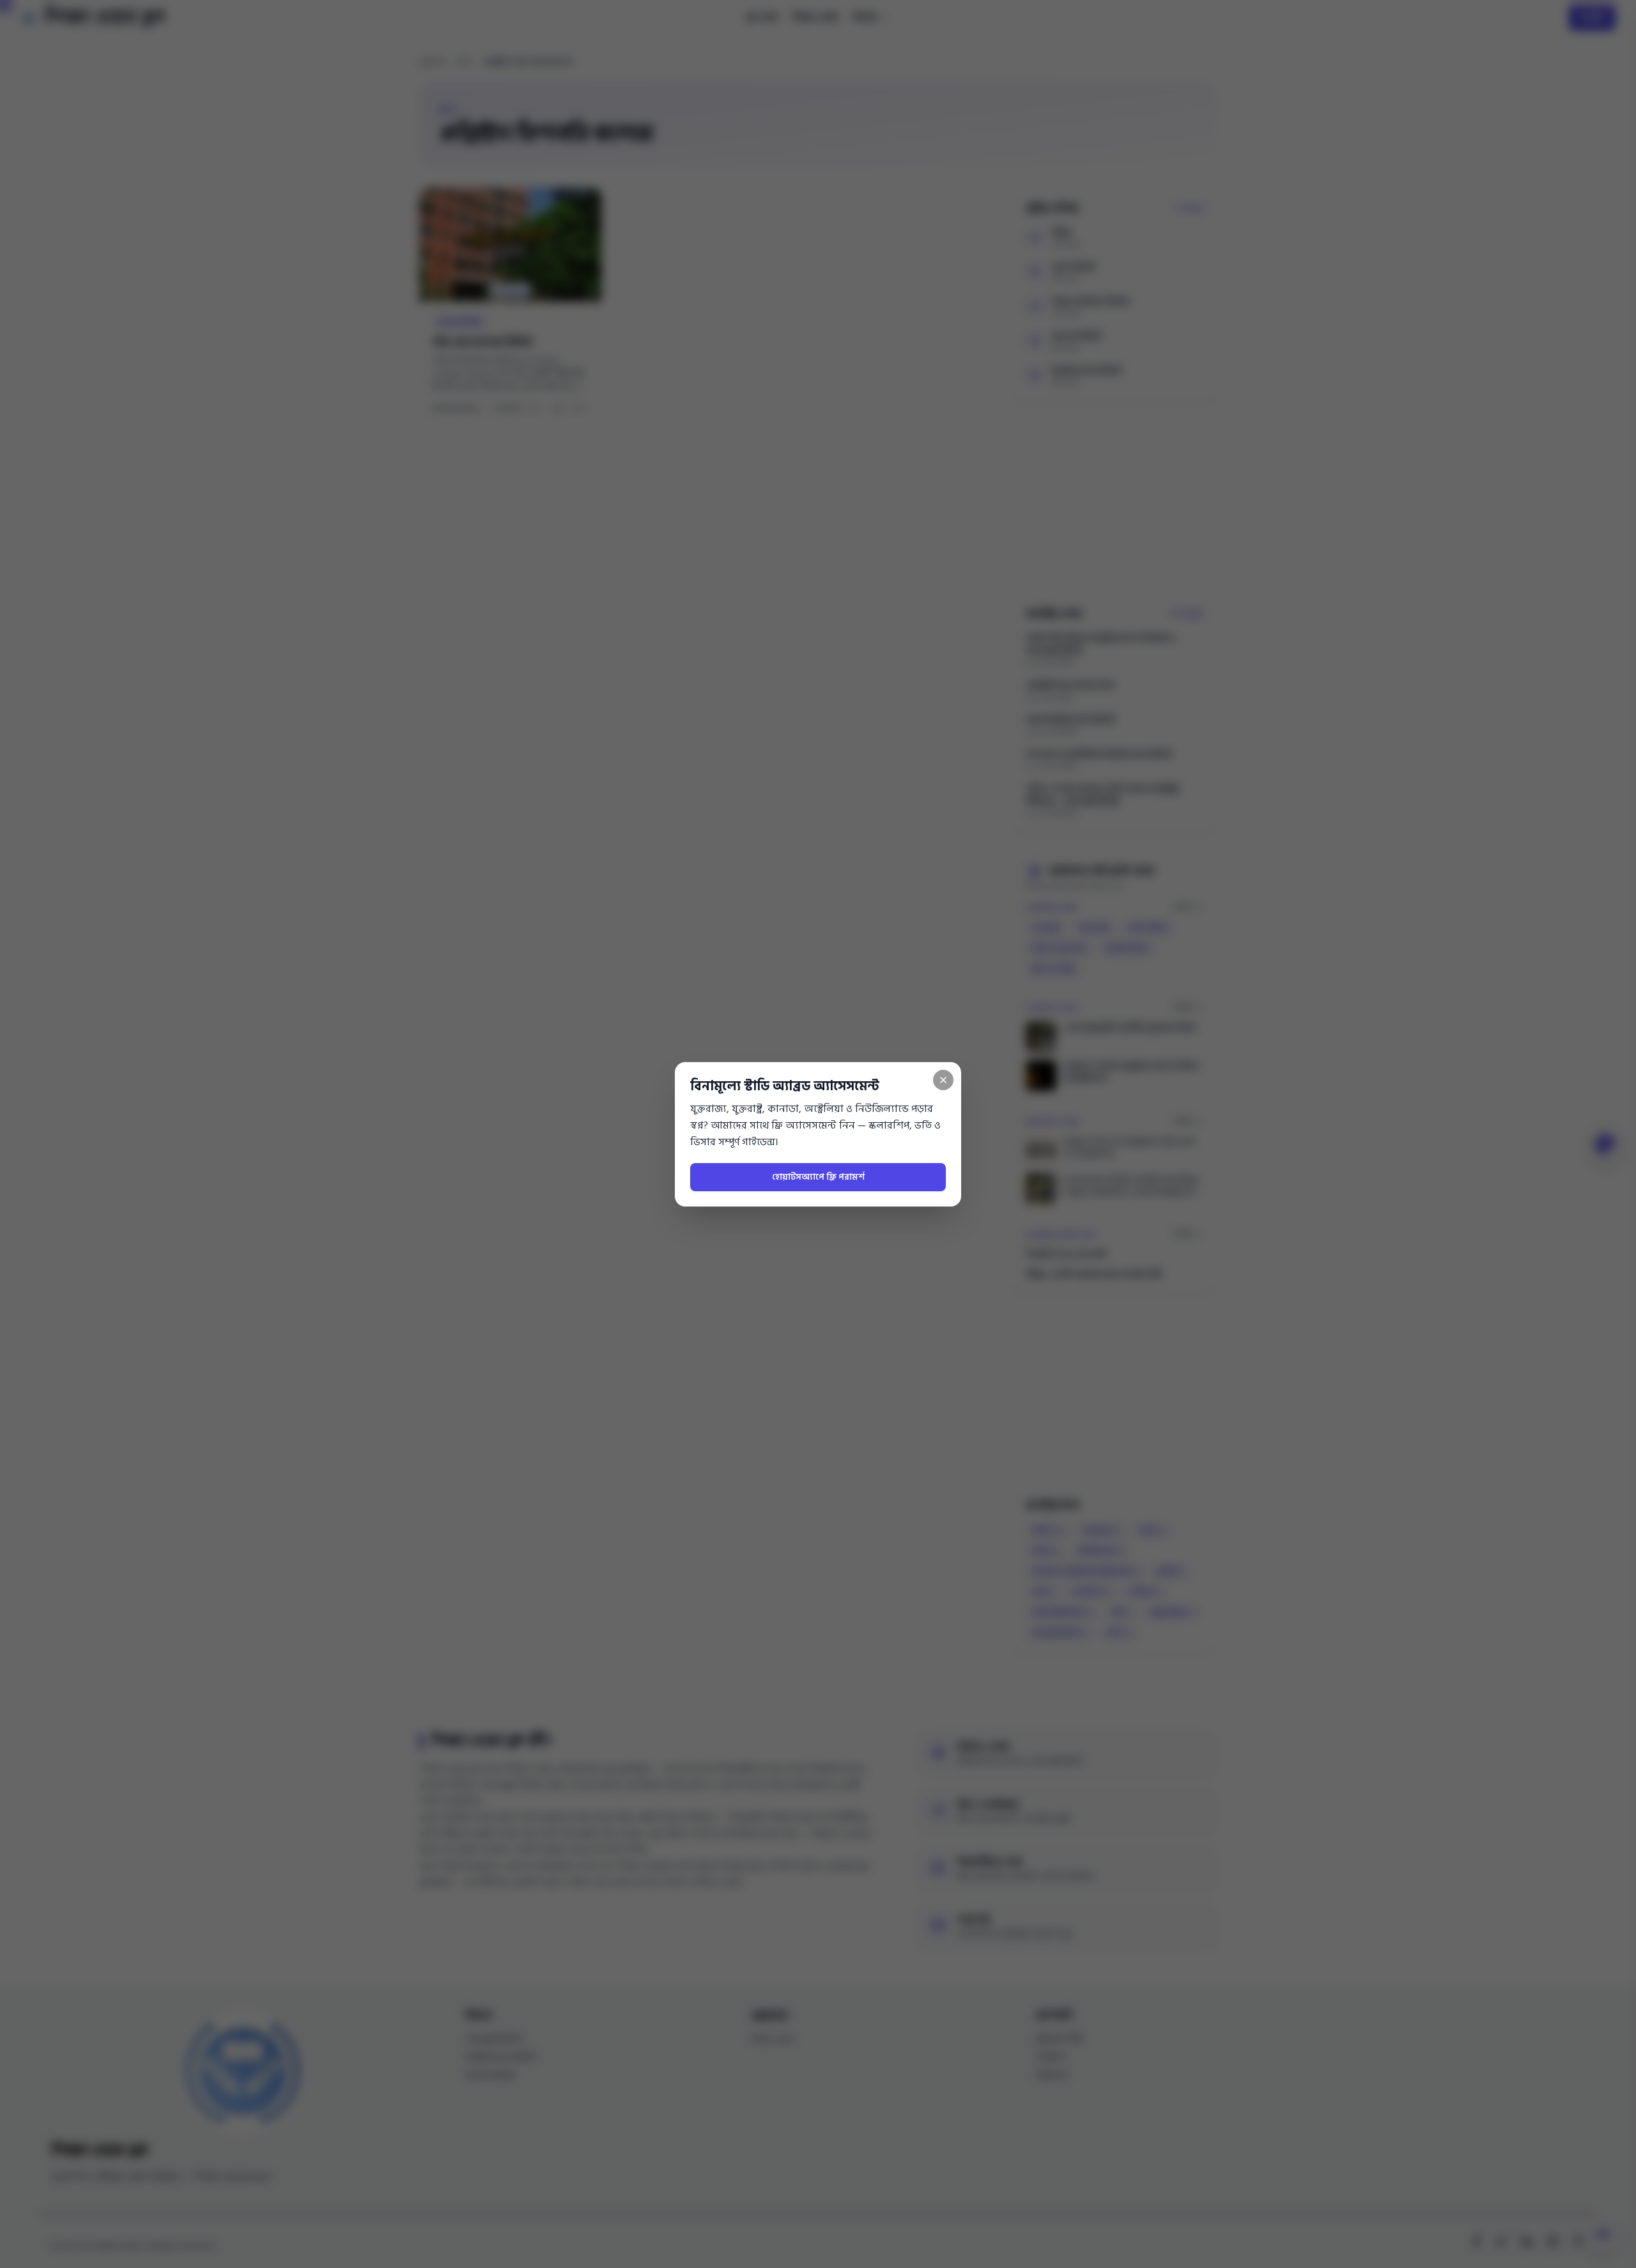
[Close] (943, 1080)
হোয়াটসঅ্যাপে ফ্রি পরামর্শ (818, 1177)
